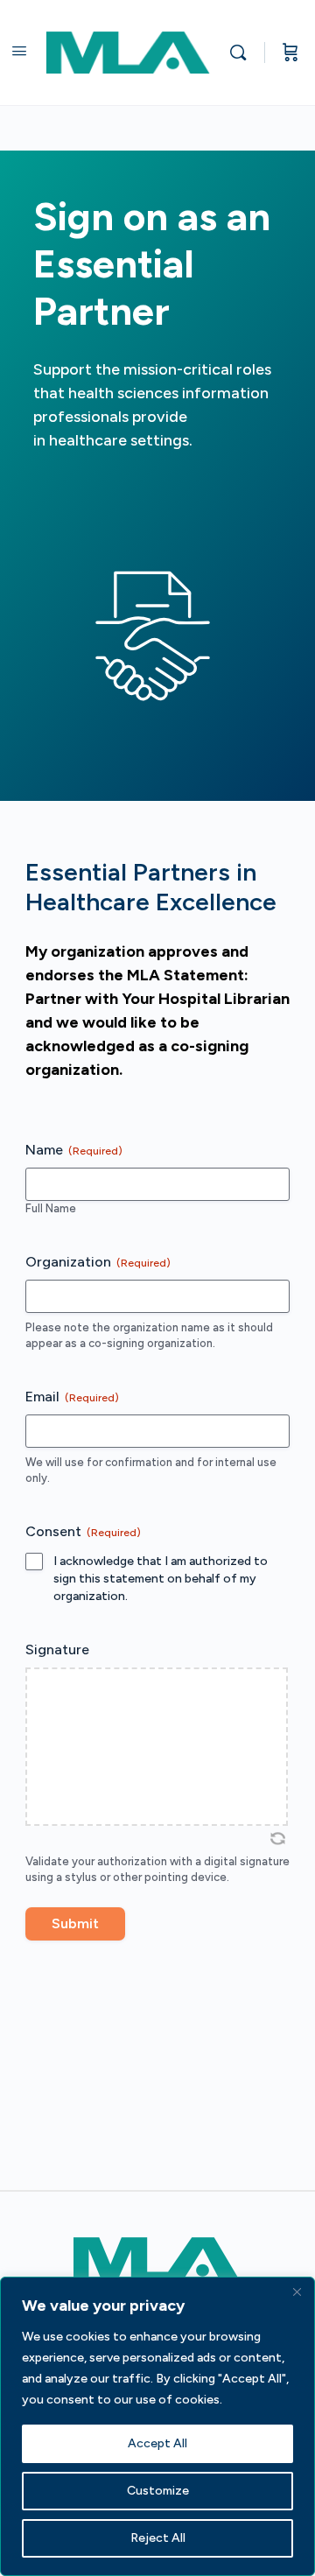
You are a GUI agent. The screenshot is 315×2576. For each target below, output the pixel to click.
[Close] (297, 2292)
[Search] (242, 53)
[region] (157, 2426)
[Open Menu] (19, 51)
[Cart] (290, 53)
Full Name (51, 1208)
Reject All (158, 2538)
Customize (158, 2491)
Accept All (157, 2443)
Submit (75, 1923)
